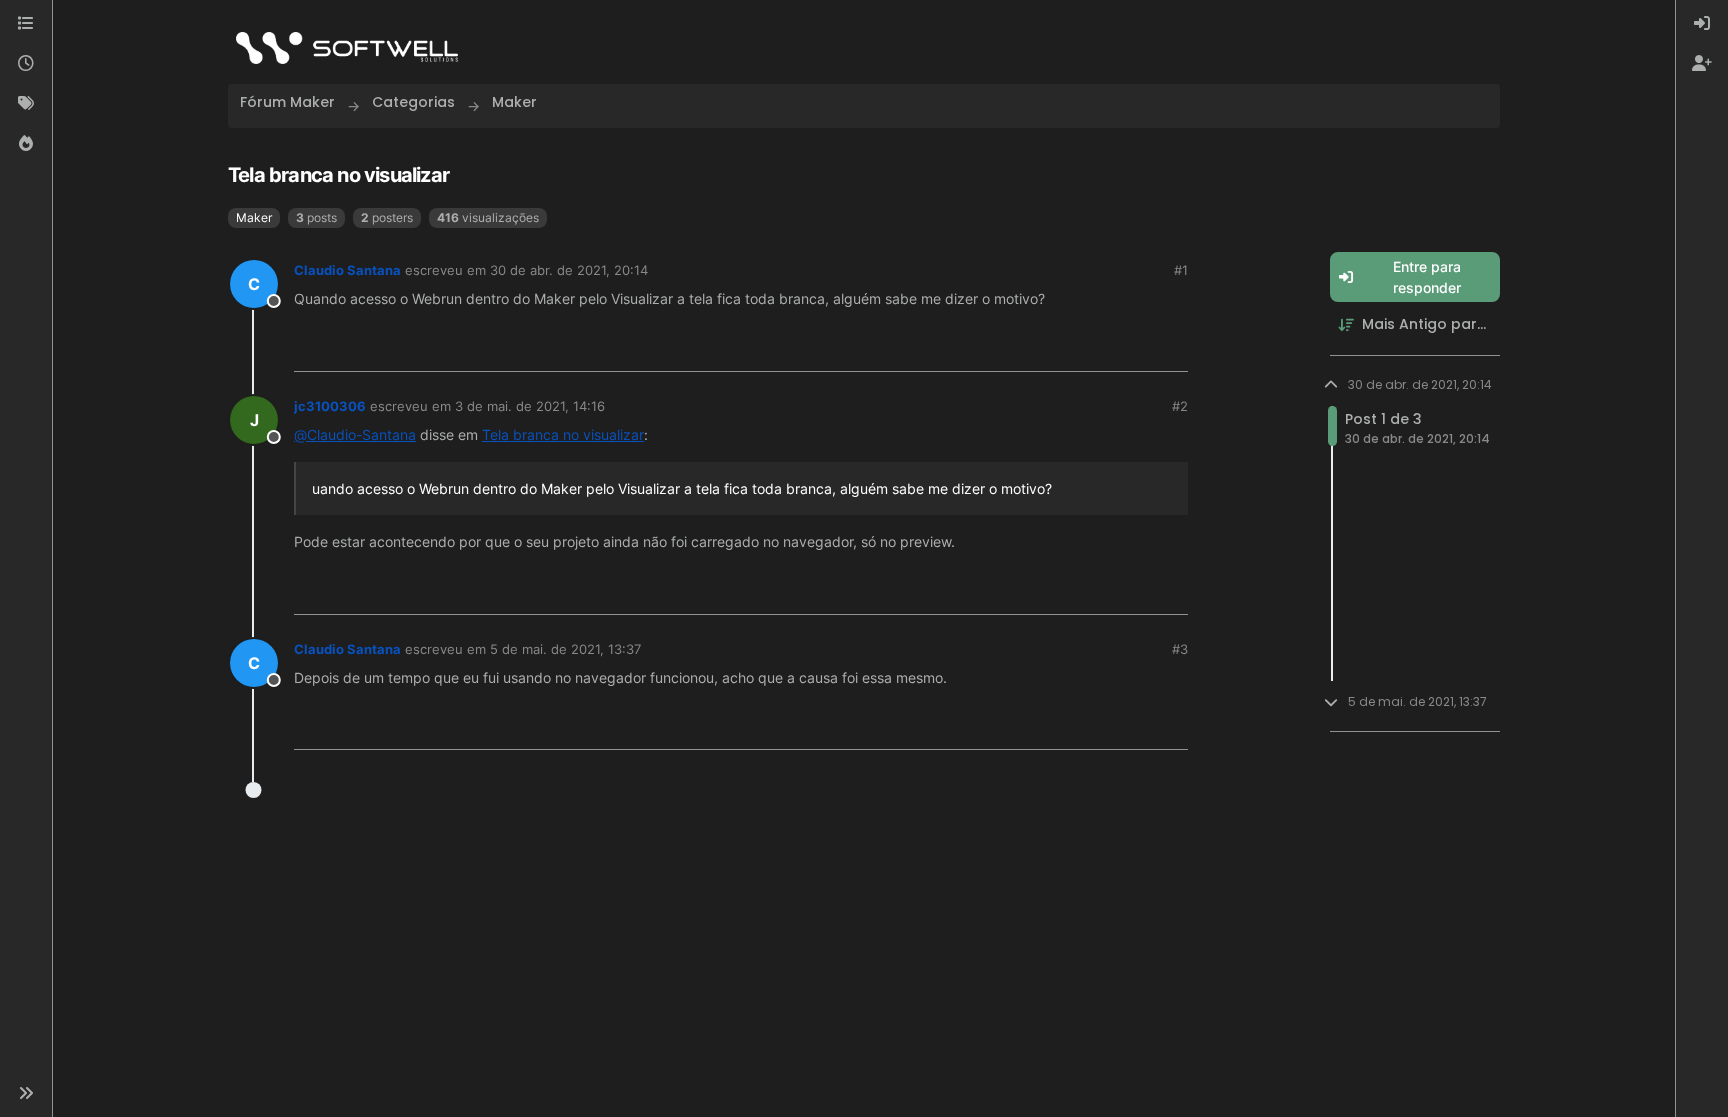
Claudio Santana (347, 270)
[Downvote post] (1172, 348)
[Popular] (26, 144)
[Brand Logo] (347, 48)
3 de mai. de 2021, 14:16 (530, 406)
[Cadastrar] (1702, 64)
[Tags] (26, 104)
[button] (26, 1093)
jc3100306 (330, 406)
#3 (1180, 649)
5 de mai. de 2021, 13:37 (565, 649)
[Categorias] (26, 24)
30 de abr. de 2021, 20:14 (569, 270)
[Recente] (26, 64)
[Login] (1702, 24)
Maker (254, 217)
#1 (1181, 270)
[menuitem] (1702, 24)
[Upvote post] (1105, 348)
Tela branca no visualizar (563, 434)
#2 (1180, 406)
